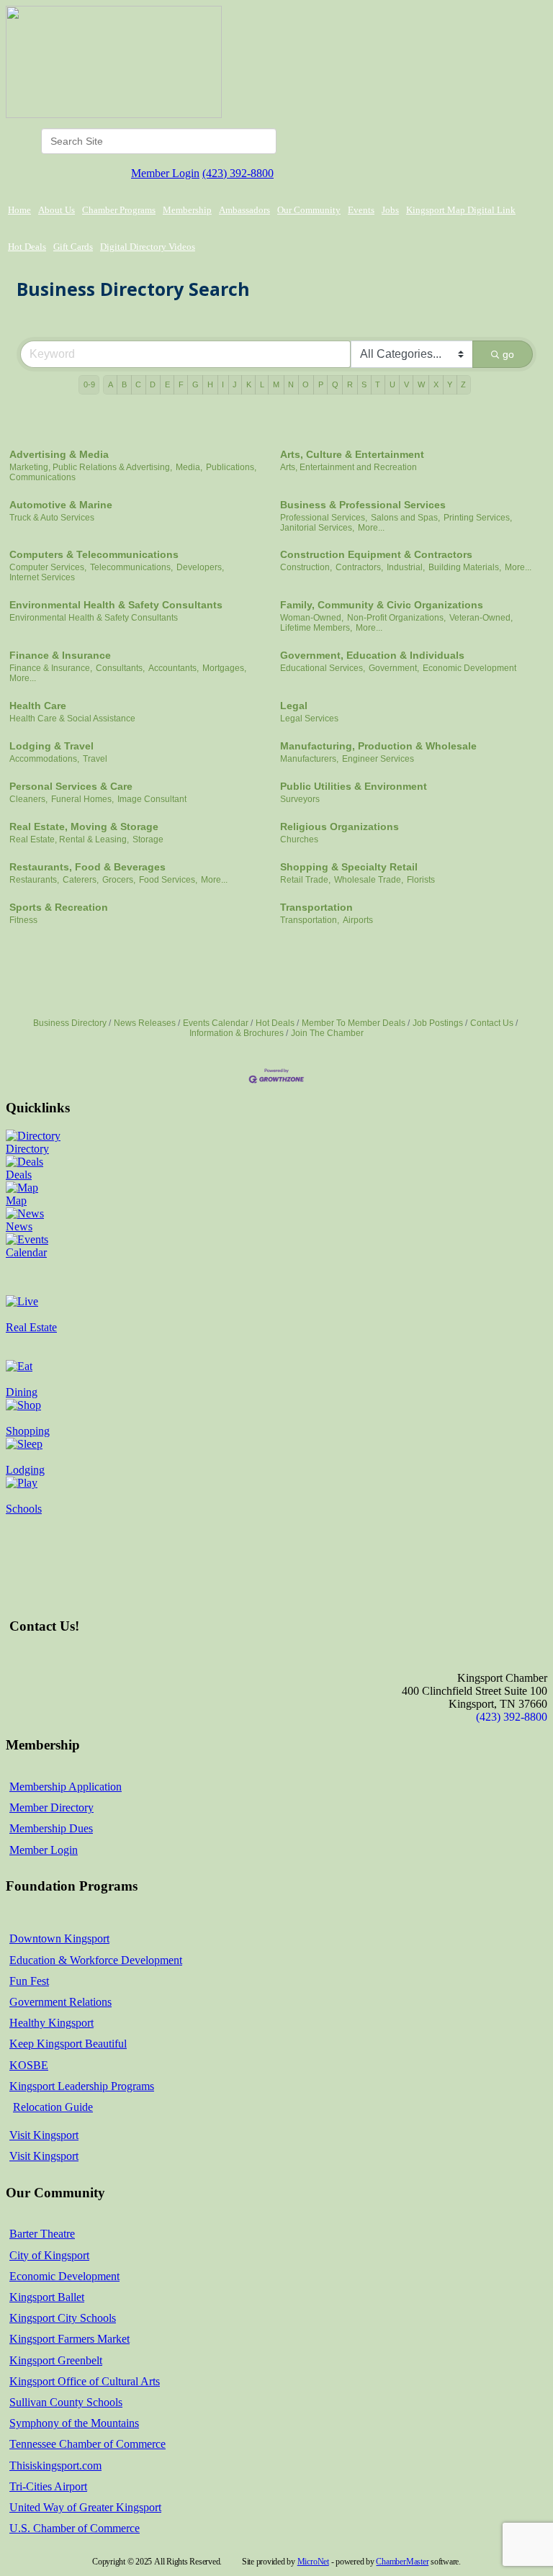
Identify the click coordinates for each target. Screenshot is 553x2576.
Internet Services (42, 577)
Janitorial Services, (317, 528)
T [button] (378, 384)
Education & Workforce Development (96, 1960)
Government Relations (60, 2002)
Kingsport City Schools (63, 2318)
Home (19, 210)
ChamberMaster (402, 2562)
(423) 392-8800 (238, 173)
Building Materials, (465, 567)
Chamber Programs (119, 210)
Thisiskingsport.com (55, 2465)
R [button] (350, 384)
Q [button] (335, 384)
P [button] (321, 384)
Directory (27, 1149)
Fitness (23, 920)
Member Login (165, 173)
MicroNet (313, 2562)
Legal (294, 706)
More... (371, 528)
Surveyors (300, 799)
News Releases (145, 1023)
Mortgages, (224, 668)
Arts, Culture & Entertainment (352, 454)
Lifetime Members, (316, 628)
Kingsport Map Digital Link (461, 210)
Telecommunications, (131, 567)
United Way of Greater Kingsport (85, 2507)
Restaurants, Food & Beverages (87, 867)
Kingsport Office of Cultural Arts (85, 2381)
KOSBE (29, 2065)
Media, (189, 467)
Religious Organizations (340, 827)
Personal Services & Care (71, 786)
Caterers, (81, 880)
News (19, 1226)
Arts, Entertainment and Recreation (349, 467)
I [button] (223, 384)
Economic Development (469, 668)
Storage (148, 839)
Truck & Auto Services (52, 518)
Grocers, (119, 880)
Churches (299, 839)
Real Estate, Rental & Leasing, (69, 839)
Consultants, (120, 668)
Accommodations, (44, 759)
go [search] (508, 354)
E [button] (167, 384)
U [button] (392, 384)
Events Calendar (216, 1023)
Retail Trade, (305, 880)
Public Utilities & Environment (354, 786)
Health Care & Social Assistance (72, 719)
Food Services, (168, 880)
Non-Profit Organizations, (396, 618)
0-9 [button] (89, 384)
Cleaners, (28, 799)
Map (16, 1201)
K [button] (249, 384)
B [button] (124, 384)
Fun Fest (29, 1981)
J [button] (235, 384)
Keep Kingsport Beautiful (68, 2044)
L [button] (262, 384)
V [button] (406, 384)
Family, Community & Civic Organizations (382, 605)
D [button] (153, 384)
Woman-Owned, (312, 618)
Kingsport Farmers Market (69, 2339)
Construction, (306, 567)
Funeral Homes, (82, 799)
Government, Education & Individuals (372, 655)
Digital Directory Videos (148, 247)
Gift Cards (73, 247)
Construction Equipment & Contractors (376, 554)
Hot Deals (27, 247)
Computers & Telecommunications (94, 554)
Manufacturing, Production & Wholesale (378, 746)
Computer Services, (48, 567)
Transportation (316, 907)
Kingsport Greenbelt (56, 2360)
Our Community (309, 210)
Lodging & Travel (51, 746)
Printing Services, (478, 518)
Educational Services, (323, 668)
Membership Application (66, 1787)
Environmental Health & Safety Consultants (116, 605)
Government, (394, 668)
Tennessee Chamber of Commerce (87, 2444)
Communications (42, 477)
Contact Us (492, 1023)
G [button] (195, 384)
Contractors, (359, 567)
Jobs (390, 210)
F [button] (181, 384)
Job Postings (438, 1023)
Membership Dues (51, 1828)
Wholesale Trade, (369, 880)
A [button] (111, 384)
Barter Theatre (42, 2234)
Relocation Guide (53, 2107)
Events (361, 210)
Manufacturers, (309, 759)
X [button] (436, 384)
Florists (421, 880)
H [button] (210, 384)
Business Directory (70, 1023)
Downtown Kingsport (59, 1938)
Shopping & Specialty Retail (349, 867)
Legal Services (309, 719)
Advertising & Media (59, 454)
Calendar (26, 1252)
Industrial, (406, 567)
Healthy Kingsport (51, 2023)
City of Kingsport (49, 2255)
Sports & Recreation (59, 907)
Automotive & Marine (61, 505)
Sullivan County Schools (66, 2402)
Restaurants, (34, 880)
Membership (187, 210)
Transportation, (310, 920)
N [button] (291, 384)
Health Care (38, 706)
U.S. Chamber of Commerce (75, 2528)
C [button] (138, 384)
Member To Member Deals (354, 1023)
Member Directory (51, 1807)
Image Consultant (152, 799)
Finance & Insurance (60, 655)
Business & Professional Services (363, 505)
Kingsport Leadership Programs (82, 2086)
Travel (95, 759)
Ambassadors (244, 210)
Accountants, (174, 668)
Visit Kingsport (44, 2135)
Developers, (200, 567)
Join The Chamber (327, 1033)
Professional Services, (324, 518)
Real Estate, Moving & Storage (84, 827)
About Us (57, 210)
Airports (358, 920)
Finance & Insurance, (51, 668)
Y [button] (450, 384)
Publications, (231, 467)
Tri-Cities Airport (48, 2486)
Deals (19, 1175)
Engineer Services (378, 759)
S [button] (364, 384)
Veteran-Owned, (481, 618)
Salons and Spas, (405, 518)
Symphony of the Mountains (74, 2423)
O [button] (306, 384)
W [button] (421, 384)
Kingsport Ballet (47, 2297)
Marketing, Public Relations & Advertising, (91, 467)
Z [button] (463, 384)
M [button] (276, 384)
